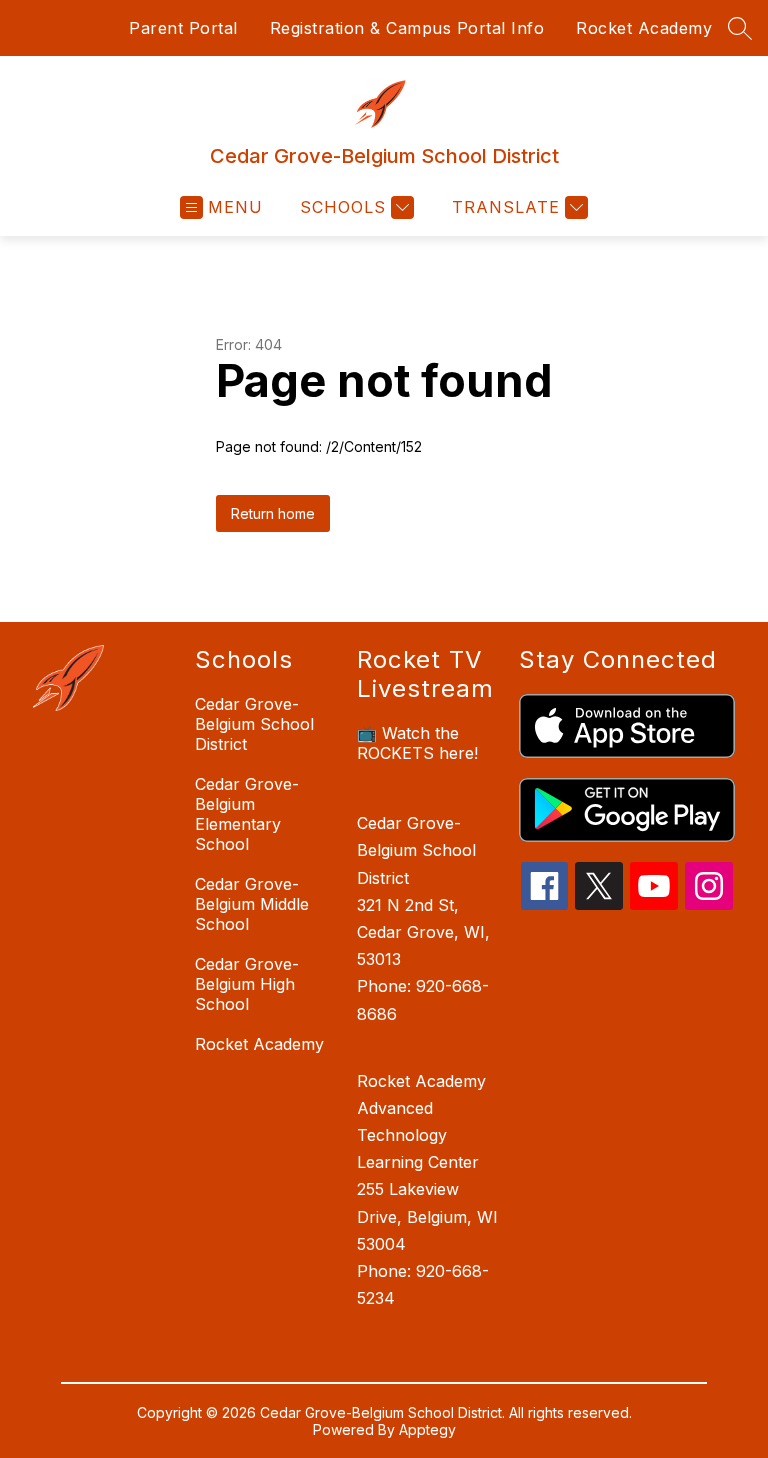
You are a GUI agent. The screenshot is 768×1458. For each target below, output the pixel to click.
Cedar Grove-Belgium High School (247, 984)
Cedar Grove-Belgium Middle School (252, 904)
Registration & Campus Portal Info (407, 28)
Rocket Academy (644, 28)
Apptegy (427, 1429)
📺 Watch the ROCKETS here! (417, 743)
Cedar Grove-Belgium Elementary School (247, 814)
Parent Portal (183, 28)
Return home (273, 513)
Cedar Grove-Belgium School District (254, 724)
